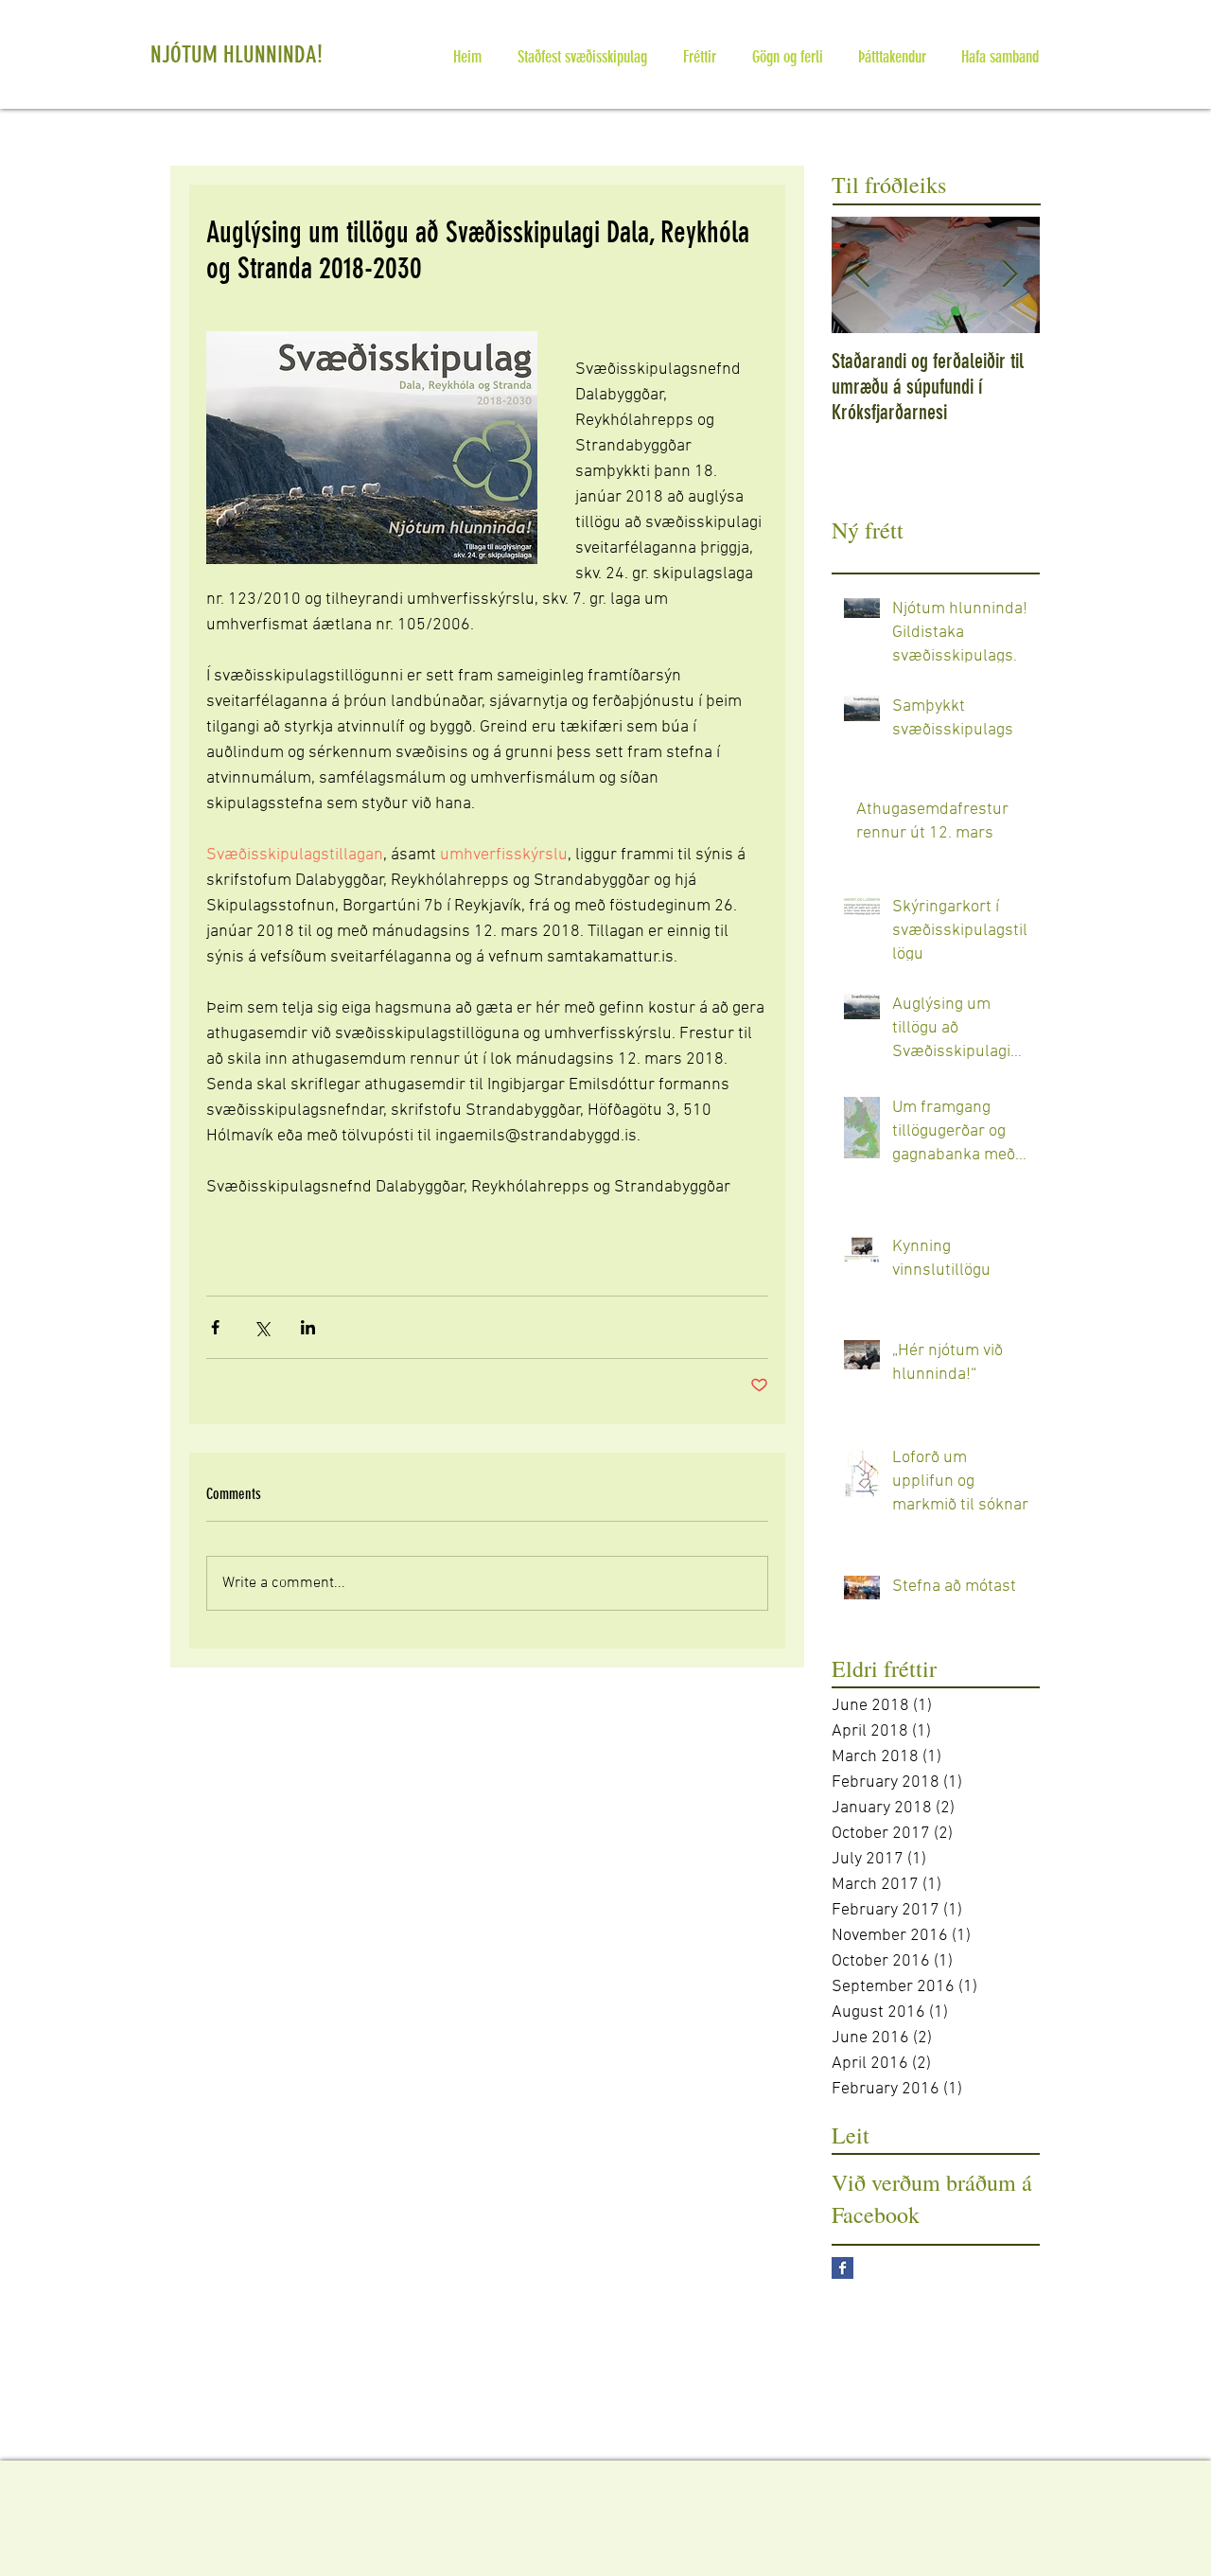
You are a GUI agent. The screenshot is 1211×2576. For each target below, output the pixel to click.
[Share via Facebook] (215, 1327)
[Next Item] (1009, 275)
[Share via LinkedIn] (308, 1327)
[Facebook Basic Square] (842, 2268)
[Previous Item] (862, 275)
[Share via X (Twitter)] (262, 1327)
